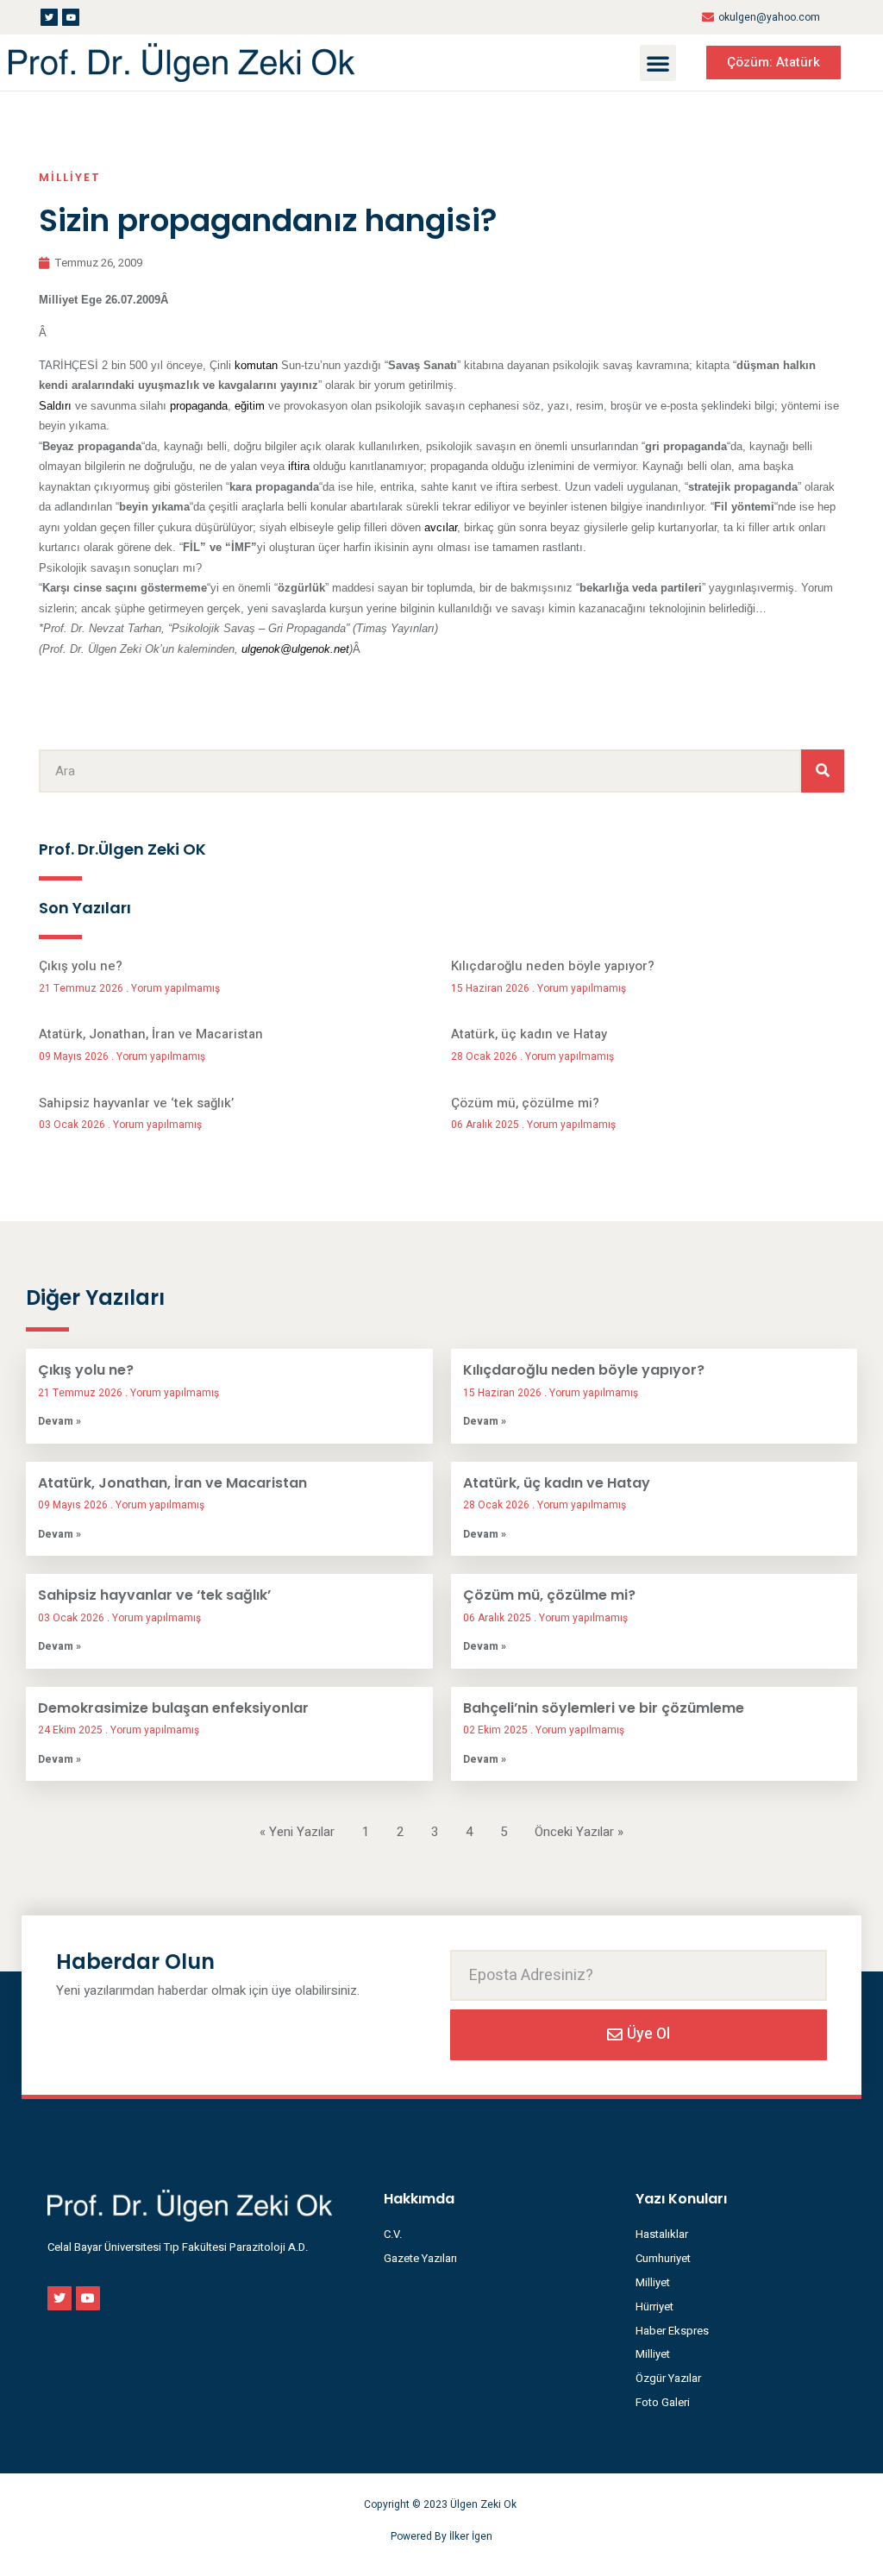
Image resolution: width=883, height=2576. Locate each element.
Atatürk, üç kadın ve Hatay (529, 1034)
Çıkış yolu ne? (81, 966)
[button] (658, 63)
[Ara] (823, 771)
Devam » (59, 1421)
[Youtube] (71, 17)
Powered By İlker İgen (441, 2536)
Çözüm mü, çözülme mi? (525, 1103)
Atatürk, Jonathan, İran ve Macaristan (151, 1034)
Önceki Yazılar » (579, 1832)
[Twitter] (49, 17)
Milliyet (70, 177)
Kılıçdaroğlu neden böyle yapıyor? (553, 966)
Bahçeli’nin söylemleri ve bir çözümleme (604, 1708)
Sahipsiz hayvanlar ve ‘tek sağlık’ (136, 1103)
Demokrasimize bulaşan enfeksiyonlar (173, 1708)
